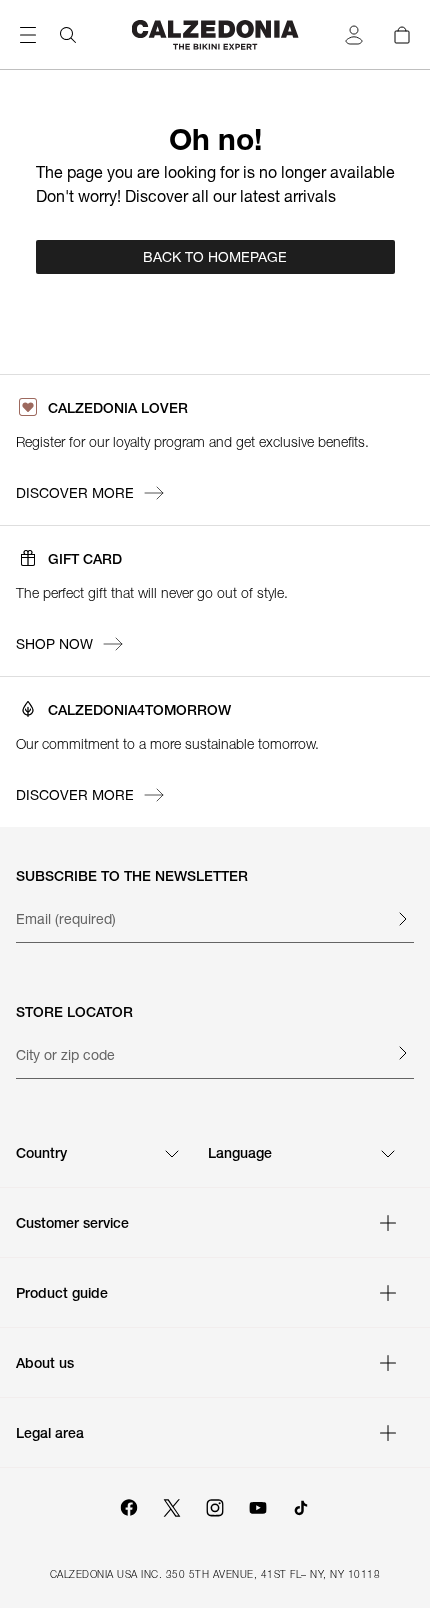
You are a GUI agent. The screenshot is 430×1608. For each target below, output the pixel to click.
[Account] (354, 35)
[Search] (68, 35)
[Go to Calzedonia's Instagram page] (215, 1505)
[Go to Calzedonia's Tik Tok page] (301, 1505)
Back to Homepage (215, 257)
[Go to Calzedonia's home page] (215, 35)
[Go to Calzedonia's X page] (172, 1505)
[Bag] (402, 35)
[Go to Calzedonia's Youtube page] (258, 1505)
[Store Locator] (402, 1053)
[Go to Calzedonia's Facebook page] (129, 1505)
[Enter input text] (402, 919)
